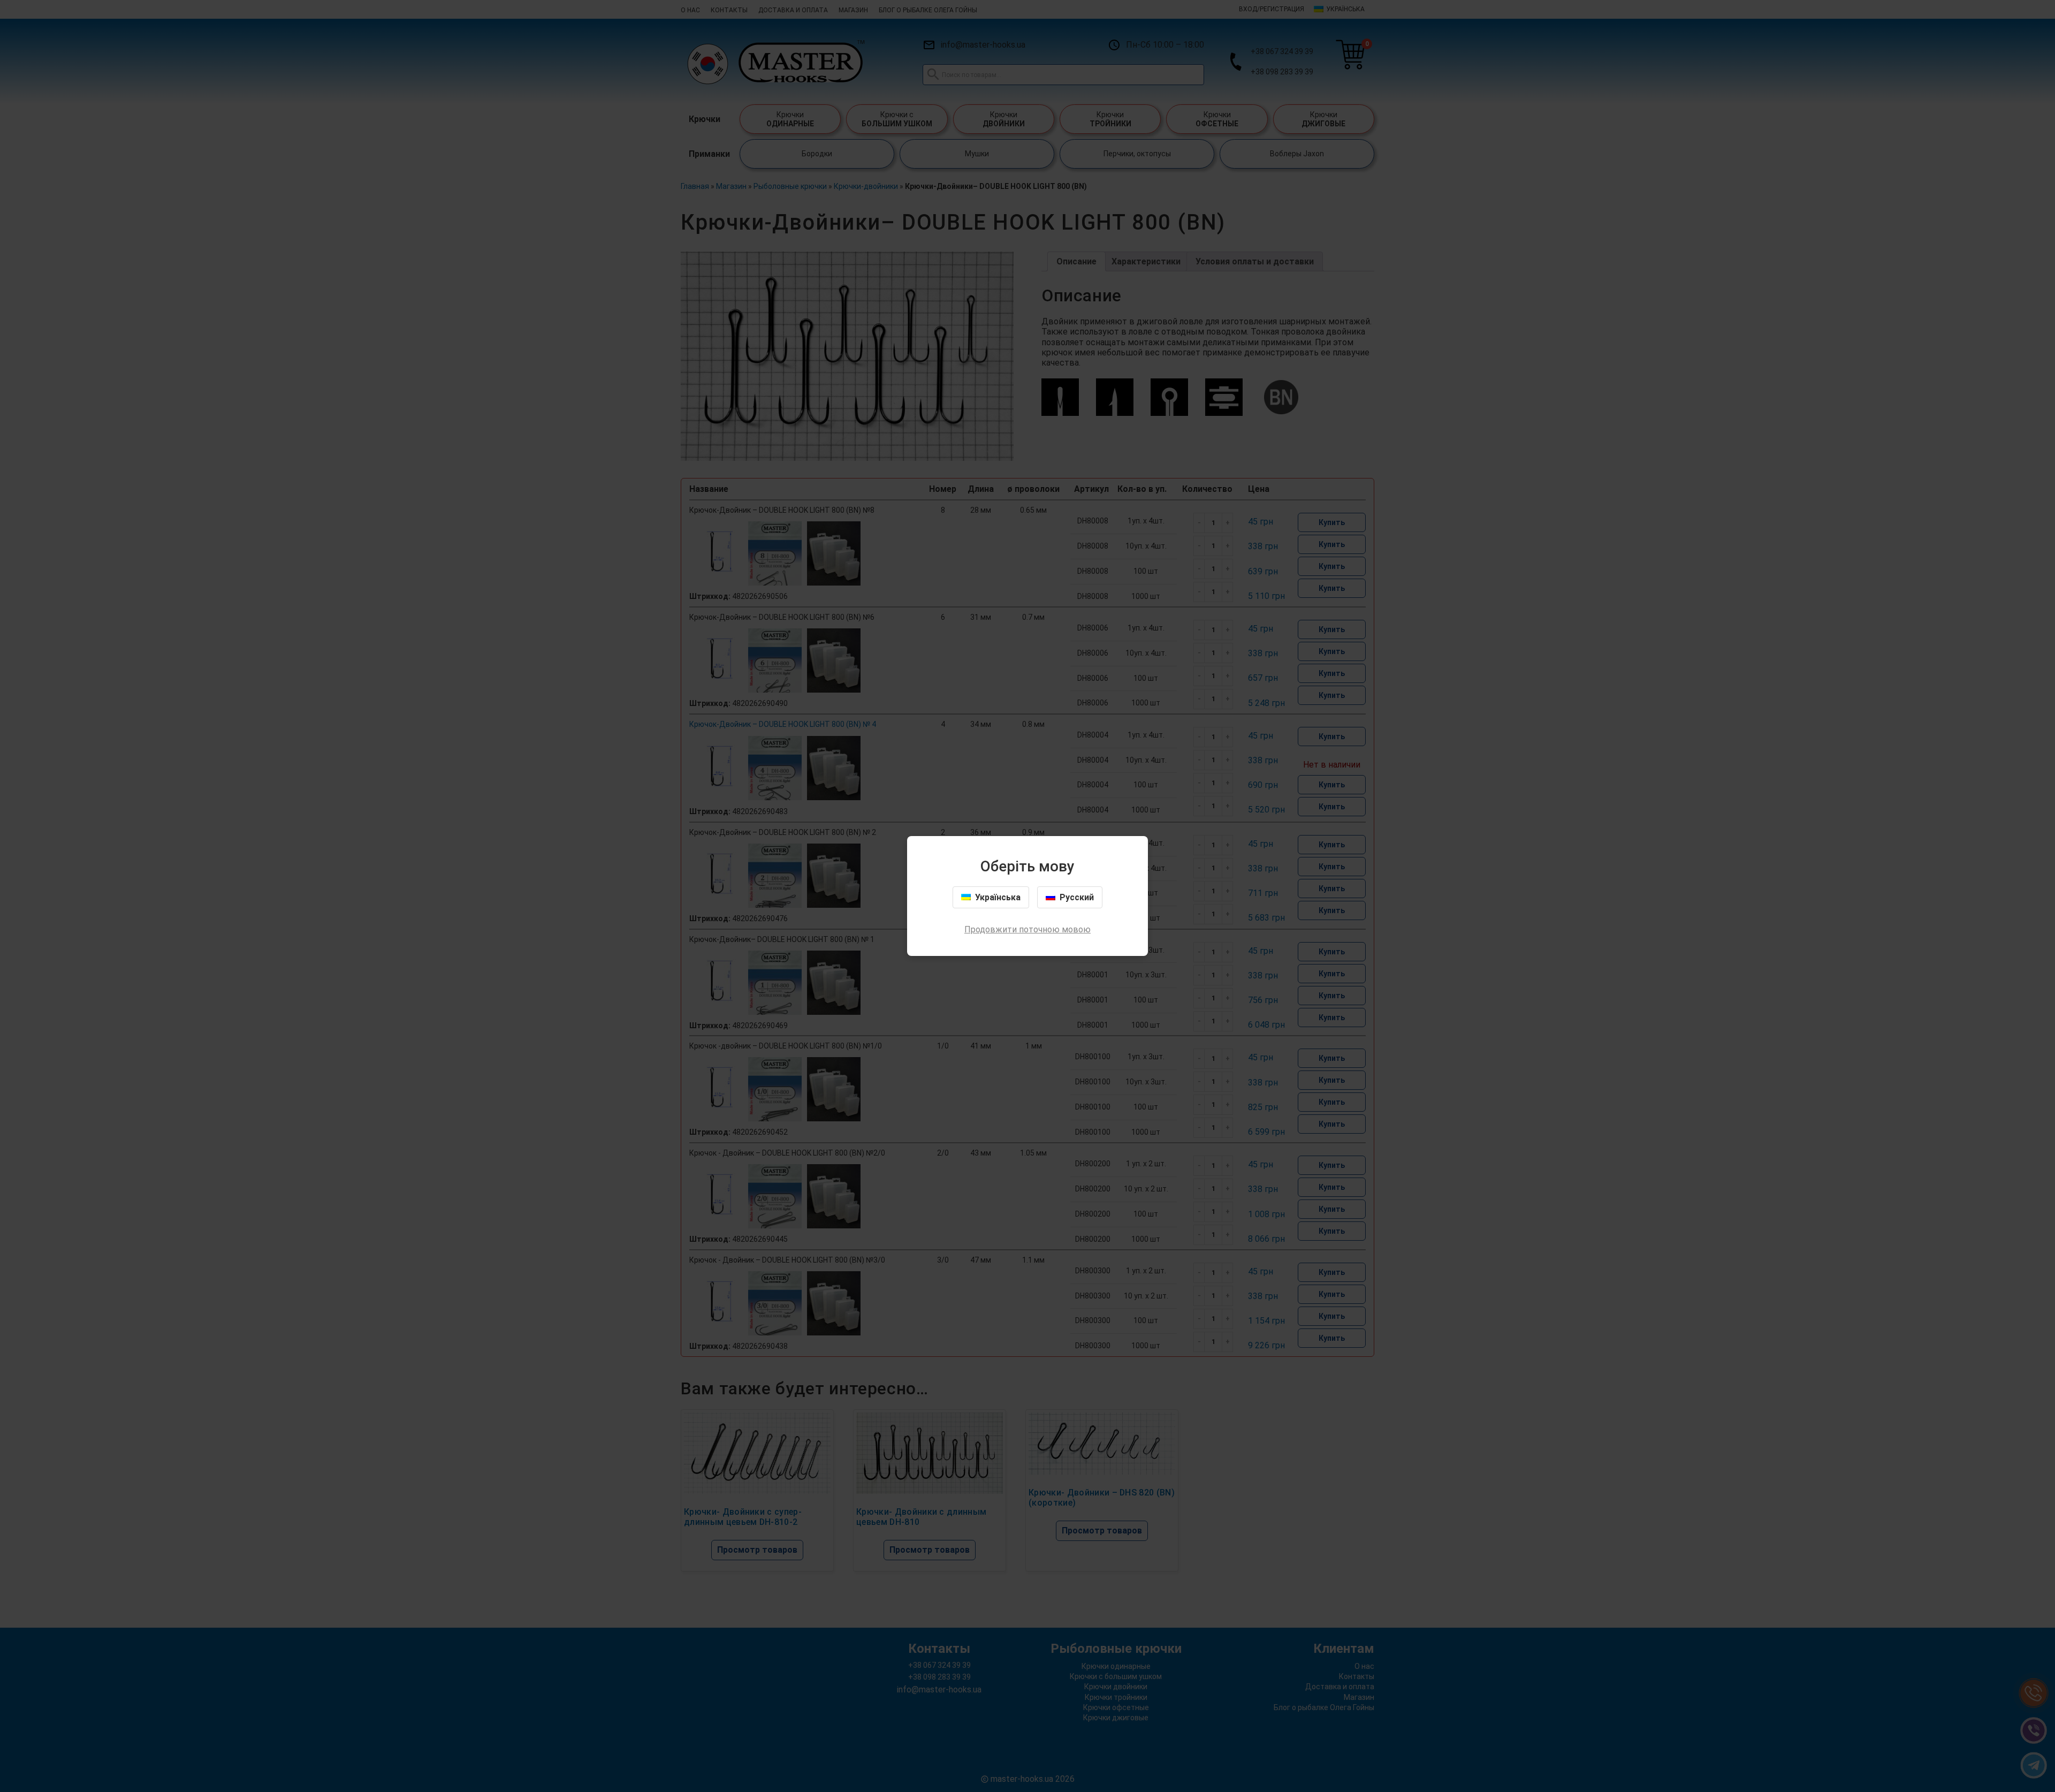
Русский (1077, 897)
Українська (998, 897)
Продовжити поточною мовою (1027, 929)
